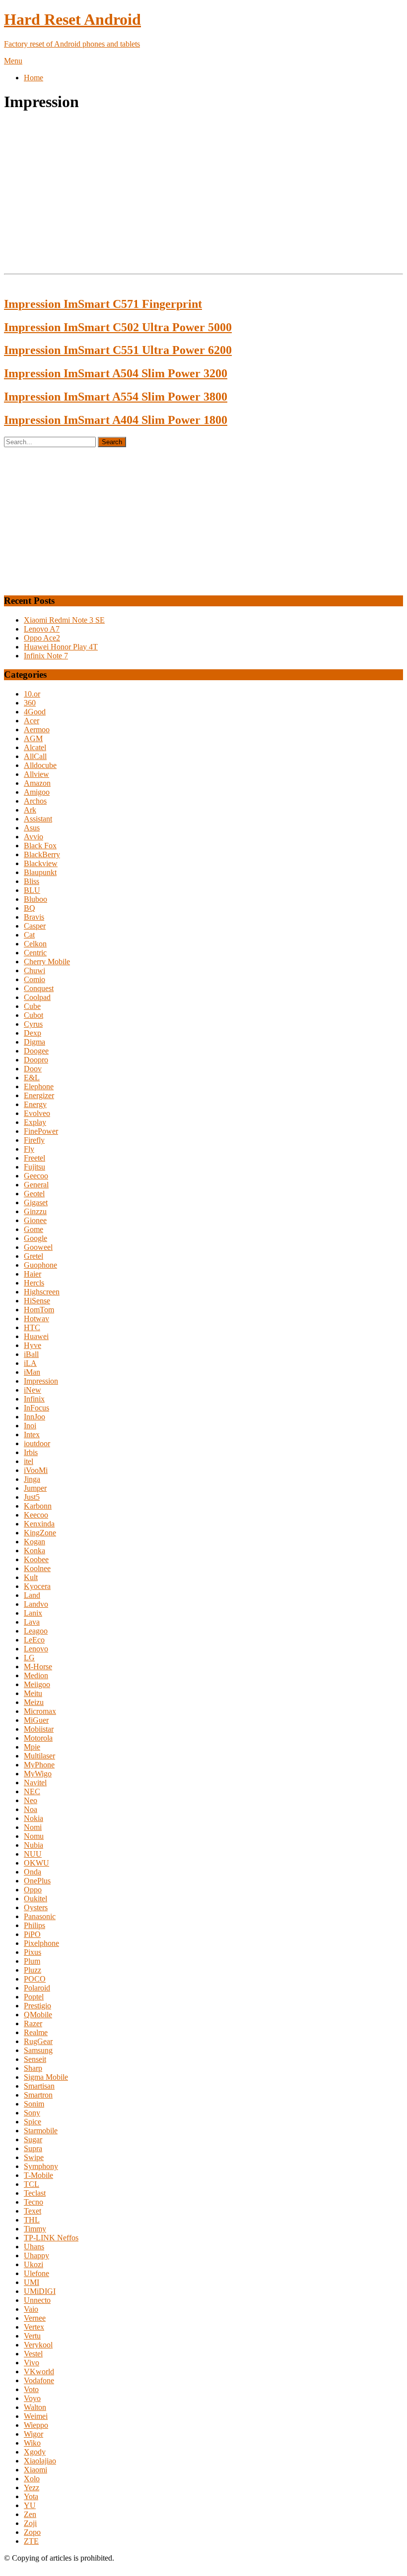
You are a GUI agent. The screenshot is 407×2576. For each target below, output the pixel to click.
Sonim (34, 2104)
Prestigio (37, 2006)
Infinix (34, 1399)
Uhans (34, 2247)
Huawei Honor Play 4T (61, 647)
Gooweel (38, 1247)
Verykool (38, 2345)
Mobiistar (39, 1729)
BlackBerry (42, 854)
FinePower (41, 1131)
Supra (33, 2148)
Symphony (41, 2166)
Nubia (34, 1845)
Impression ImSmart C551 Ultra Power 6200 (118, 350)
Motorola (38, 1738)
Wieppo (36, 2425)
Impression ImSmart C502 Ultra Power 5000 (118, 327)
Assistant (38, 819)
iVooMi (36, 1470)
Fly (29, 1149)
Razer (33, 2023)
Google (35, 1238)
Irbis (31, 1452)
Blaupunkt (40, 872)
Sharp (33, 2068)
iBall (31, 1354)
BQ (30, 908)
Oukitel (35, 1899)
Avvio (34, 837)
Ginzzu (35, 1211)
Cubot (34, 1015)
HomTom (39, 1310)
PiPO (32, 1934)
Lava (32, 1622)
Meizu (34, 1702)
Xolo (32, 2479)
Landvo (36, 1604)
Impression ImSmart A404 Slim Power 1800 (116, 420)
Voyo (32, 2398)
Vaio (31, 2309)
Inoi (30, 1426)
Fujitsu (34, 1167)
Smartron (38, 2095)
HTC (32, 1327)
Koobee (36, 1559)
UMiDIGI (40, 2291)
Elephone (39, 1086)
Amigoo (37, 792)
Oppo (33, 1890)
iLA (30, 1363)
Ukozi (34, 2264)
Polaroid (37, 1988)
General (36, 1185)
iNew (33, 1390)
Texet (33, 2211)
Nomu (34, 1836)
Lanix (33, 1613)
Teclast (35, 2193)
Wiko (32, 2443)
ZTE (31, 2541)
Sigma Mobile (46, 2077)
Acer (32, 721)
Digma (34, 1042)
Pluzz (33, 1970)
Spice (33, 2122)
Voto (31, 2389)
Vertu (32, 2336)
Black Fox (40, 846)
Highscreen (42, 1292)
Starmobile (41, 2131)
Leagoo (36, 1631)
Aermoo (37, 730)
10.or (32, 694)
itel (29, 1461)
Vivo (32, 2363)
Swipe (34, 2157)
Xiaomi (35, 2470)
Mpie (32, 1747)
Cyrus (33, 1024)
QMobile (38, 2015)
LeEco (34, 1640)
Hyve (33, 1345)
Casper (35, 926)
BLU (32, 890)
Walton (35, 2407)
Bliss (32, 881)
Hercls (34, 1283)
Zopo (32, 2532)
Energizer (39, 1095)
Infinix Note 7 (46, 656)
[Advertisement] (203, 191)
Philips (34, 1925)
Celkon (35, 944)
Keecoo (36, 1515)
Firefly (34, 1140)
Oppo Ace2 (42, 638)
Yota (31, 2496)
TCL (32, 2184)
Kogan (34, 1542)
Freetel (34, 1158)
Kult (31, 1577)
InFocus (36, 1408)
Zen (30, 2514)
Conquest (39, 988)
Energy (35, 1104)
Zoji (30, 2523)
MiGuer (36, 1720)
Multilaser (39, 1756)
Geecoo (36, 1176)
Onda (33, 1872)
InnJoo (34, 1417)
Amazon (37, 783)
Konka (34, 1551)
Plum (32, 1961)
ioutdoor (37, 1443)
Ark (30, 810)
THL (32, 2220)
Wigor (34, 2434)
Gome (34, 1229)
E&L (32, 1078)
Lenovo (36, 1649)
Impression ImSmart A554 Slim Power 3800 (116, 397)
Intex (32, 1434)
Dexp (33, 1033)
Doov (33, 1069)
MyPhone (39, 1765)
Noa (31, 1809)
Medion (36, 1675)
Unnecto (37, 2300)
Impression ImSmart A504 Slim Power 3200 (116, 373)
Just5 (32, 1497)
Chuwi (34, 970)
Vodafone (39, 2380)
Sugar (33, 2139)
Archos (35, 801)
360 (30, 703)
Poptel (34, 1997)
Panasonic (40, 1916)
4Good (35, 712)
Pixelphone (41, 1943)
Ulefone (36, 2273)
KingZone (40, 1533)
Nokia (34, 1818)
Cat (29, 935)
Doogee (36, 1051)
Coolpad (37, 997)
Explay (35, 1122)
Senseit (35, 2059)
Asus (32, 828)
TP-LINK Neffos (51, 2238)
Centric (35, 953)
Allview (36, 774)
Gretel (34, 1256)
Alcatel (35, 747)
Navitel (35, 1783)
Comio (34, 979)
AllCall (35, 756)
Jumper (35, 1488)
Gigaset (36, 1202)
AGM (33, 738)
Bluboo (35, 899)
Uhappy (36, 2255)
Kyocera (37, 1586)
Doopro (36, 1060)
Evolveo (37, 1113)
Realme (36, 2032)
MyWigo (38, 1774)
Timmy (35, 2229)
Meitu (33, 1693)
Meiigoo (37, 1684)
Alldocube (40, 765)
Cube (32, 1006)
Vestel (33, 2354)
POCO (35, 1979)
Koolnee (37, 1568)
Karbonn (38, 1506)
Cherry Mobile (47, 962)
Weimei (36, 2416)
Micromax (40, 1711)
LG (29, 1658)
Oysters (36, 1907)
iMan (32, 1372)
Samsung (38, 2050)
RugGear (38, 2041)
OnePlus (37, 1881)
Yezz (32, 2488)
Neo (31, 1800)
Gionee (35, 1220)
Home (34, 78)
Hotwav (36, 1318)
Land (32, 1595)
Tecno (34, 2202)
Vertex (34, 2327)
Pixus (33, 1952)
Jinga (32, 1479)
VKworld (39, 2371)
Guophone (40, 1265)
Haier (33, 1274)
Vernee (35, 2318)
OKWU (36, 1863)
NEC (32, 1791)
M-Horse (38, 1667)
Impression (41, 1381)
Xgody (35, 2452)
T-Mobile (38, 2175)
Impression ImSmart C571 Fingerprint (103, 304)
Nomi (33, 1827)
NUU (33, 1854)
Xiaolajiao (40, 2461)
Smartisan (39, 2086)
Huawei (36, 1336)
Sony (32, 2113)
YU (30, 2505)
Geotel (34, 1194)
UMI (32, 2282)
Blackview (41, 863)
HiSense (37, 1301)
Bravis (34, 917)
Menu (13, 61)
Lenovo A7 (42, 629)
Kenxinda (39, 1524)
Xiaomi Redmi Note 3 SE (64, 620)
